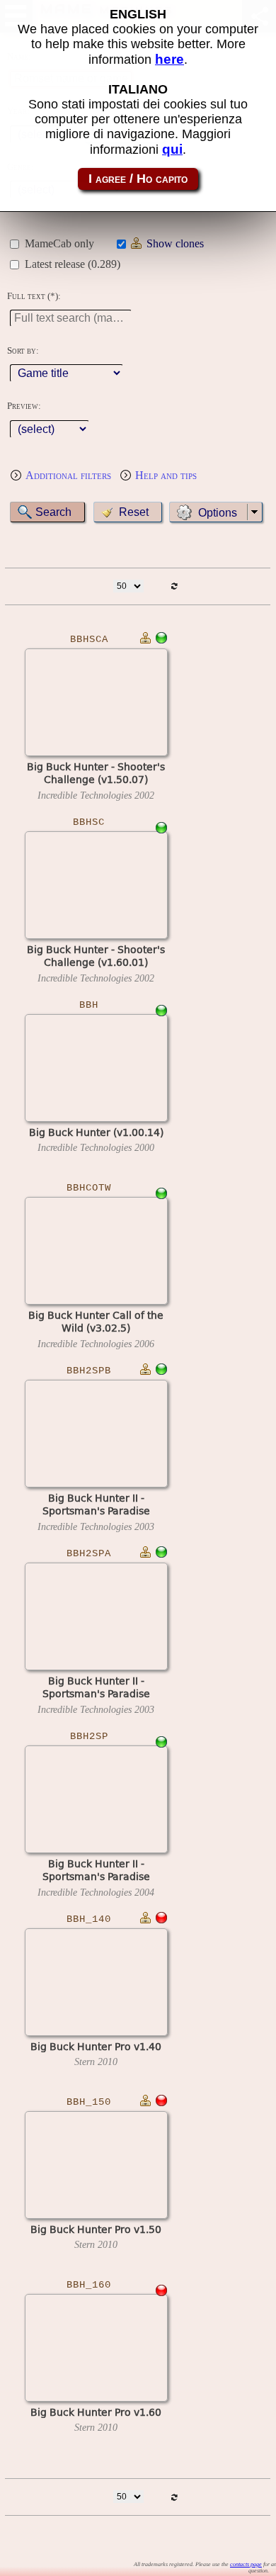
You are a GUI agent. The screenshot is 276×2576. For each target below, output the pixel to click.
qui (172, 149)
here (169, 59)
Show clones (175, 243)
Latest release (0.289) (73, 264)
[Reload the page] (174, 586)
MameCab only (59, 243)
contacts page (246, 2564)
